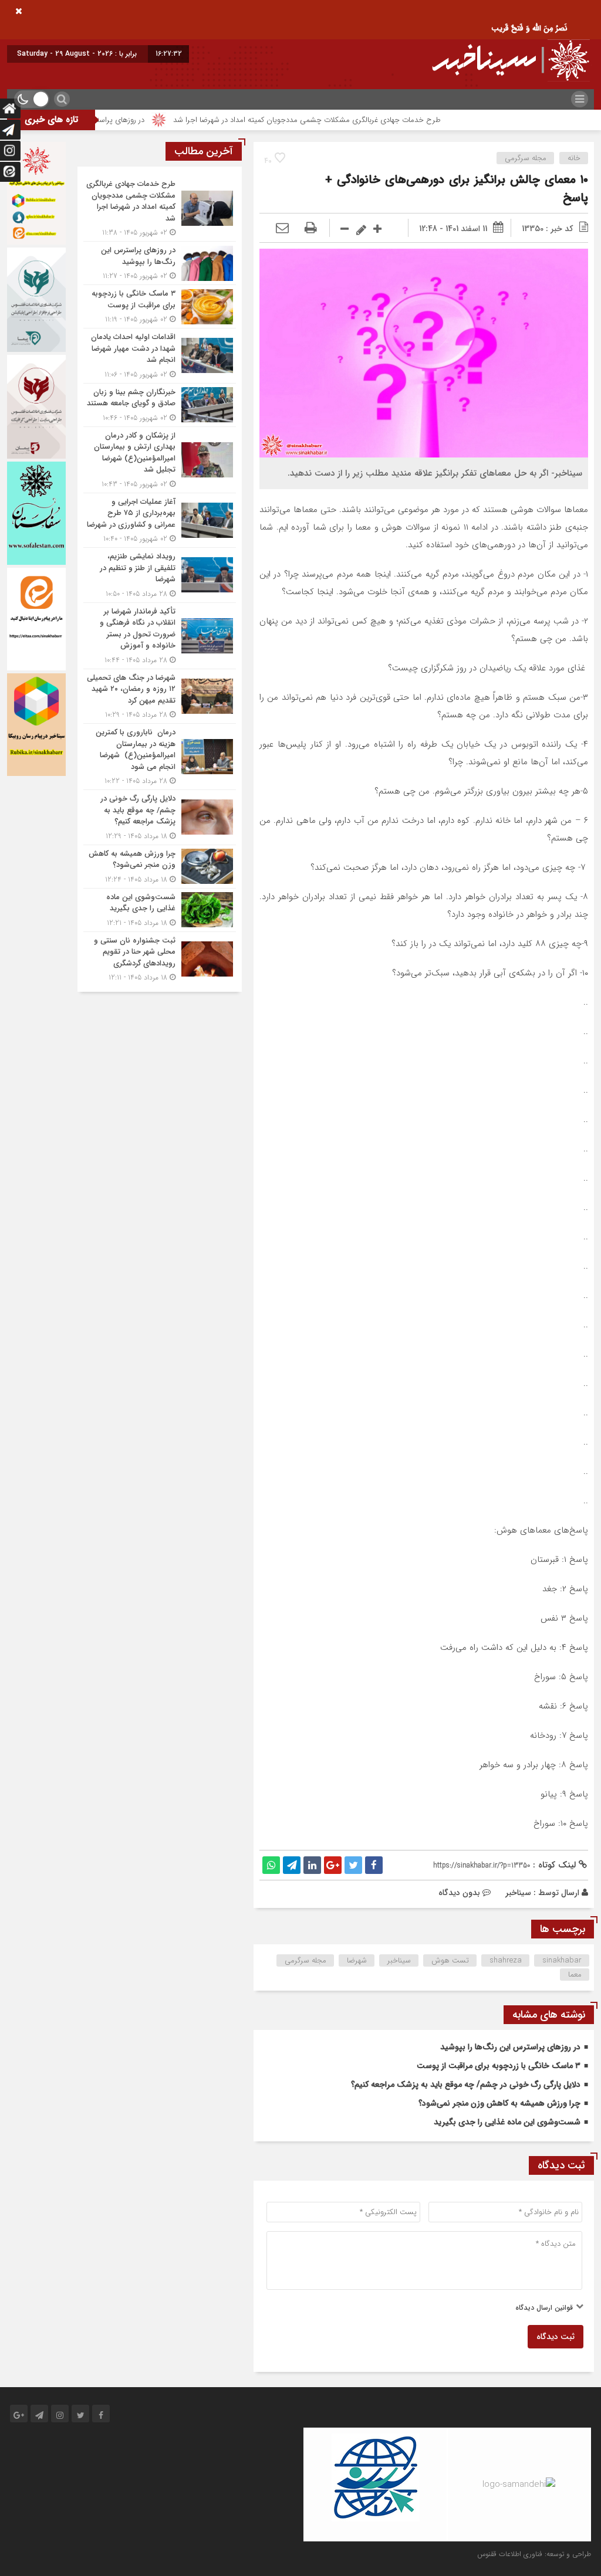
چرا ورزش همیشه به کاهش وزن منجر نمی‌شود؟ (499, 2103)
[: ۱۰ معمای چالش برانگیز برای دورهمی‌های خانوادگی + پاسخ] (282, 229)
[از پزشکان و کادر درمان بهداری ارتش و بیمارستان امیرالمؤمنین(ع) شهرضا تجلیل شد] (160, 460)
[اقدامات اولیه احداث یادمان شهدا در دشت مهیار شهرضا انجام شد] (160, 356)
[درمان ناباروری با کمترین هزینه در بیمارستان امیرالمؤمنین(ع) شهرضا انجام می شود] (160, 757)
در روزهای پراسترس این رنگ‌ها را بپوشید (140, 120)
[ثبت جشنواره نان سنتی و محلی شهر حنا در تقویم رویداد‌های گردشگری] (160, 958)
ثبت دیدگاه (556, 2337)
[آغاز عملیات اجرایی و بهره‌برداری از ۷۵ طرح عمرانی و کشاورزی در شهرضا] (160, 521)
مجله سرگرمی (526, 158)
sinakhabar (562, 1960)
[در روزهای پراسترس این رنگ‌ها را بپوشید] (160, 263)
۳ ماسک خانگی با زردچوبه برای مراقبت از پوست (499, 2066)
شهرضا (357, 1960)
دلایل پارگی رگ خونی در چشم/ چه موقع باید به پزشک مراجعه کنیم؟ (466, 2084)
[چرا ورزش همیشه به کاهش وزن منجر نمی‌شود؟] (160, 867)
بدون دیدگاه (459, 1893)
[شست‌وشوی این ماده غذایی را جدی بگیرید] (160, 910)
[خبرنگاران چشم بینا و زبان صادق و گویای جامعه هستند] (160, 405)
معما (575, 1975)
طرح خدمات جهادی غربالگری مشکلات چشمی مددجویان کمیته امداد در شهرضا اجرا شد (366, 120)
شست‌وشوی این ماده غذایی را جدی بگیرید (507, 2122)
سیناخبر (518, 1893)
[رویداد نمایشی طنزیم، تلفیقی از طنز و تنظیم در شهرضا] (160, 575)
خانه (574, 158)
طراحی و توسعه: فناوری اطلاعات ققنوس (534, 2554)
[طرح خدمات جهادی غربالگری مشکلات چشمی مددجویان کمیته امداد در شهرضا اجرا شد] (160, 208)
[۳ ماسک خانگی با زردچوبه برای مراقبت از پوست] (160, 306)
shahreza (506, 1960)
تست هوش (450, 1960)
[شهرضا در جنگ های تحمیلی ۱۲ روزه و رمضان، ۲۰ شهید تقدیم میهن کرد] (160, 696)
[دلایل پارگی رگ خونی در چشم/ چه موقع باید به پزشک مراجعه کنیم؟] (160, 817)
